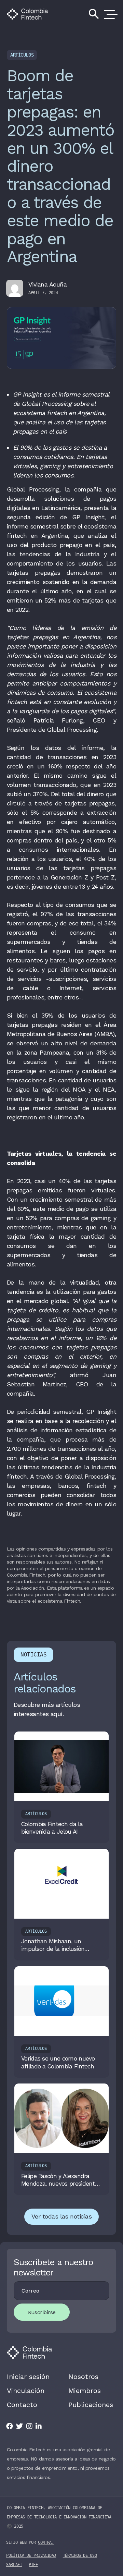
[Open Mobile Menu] (109, 14)
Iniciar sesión (28, 2377)
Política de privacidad (31, 2555)
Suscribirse (42, 2312)
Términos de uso (80, 2555)
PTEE (33, 2565)
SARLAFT (14, 2565)
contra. (46, 2542)
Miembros (85, 2391)
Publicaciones (91, 2405)
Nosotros (83, 2377)
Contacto (22, 2405)
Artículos (22, 55)
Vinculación (26, 2391)
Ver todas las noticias (61, 2216)
